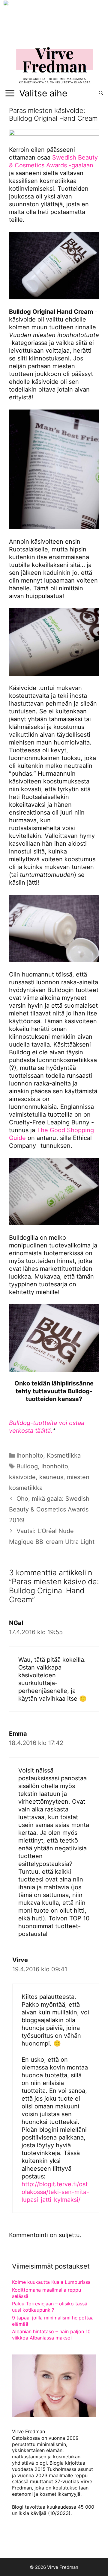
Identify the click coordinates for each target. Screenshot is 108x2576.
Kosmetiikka (64, 1455)
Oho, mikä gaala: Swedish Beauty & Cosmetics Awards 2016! (49, 1509)
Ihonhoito (30, 1455)
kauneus (51, 1477)
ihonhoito (55, 1466)
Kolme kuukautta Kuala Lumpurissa (51, 2282)
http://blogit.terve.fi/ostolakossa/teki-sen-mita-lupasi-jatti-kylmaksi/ (55, 2192)
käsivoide (22, 1477)
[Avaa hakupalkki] (101, 93)
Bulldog (27, 1466)
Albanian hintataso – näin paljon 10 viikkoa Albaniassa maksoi (51, 2335)
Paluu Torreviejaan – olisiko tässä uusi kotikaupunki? (50, 2307)
